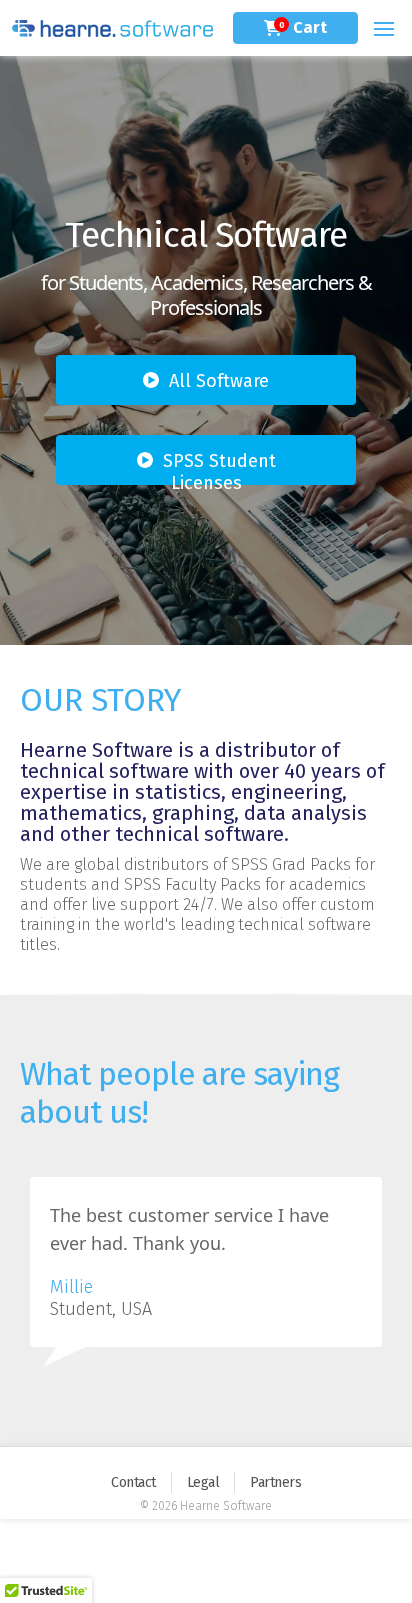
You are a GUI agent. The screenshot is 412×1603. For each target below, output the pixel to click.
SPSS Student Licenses (219, 467)
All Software (219, 381)
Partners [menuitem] (275, 1482)
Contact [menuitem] (133, 1482)
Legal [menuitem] (203, 1482)
